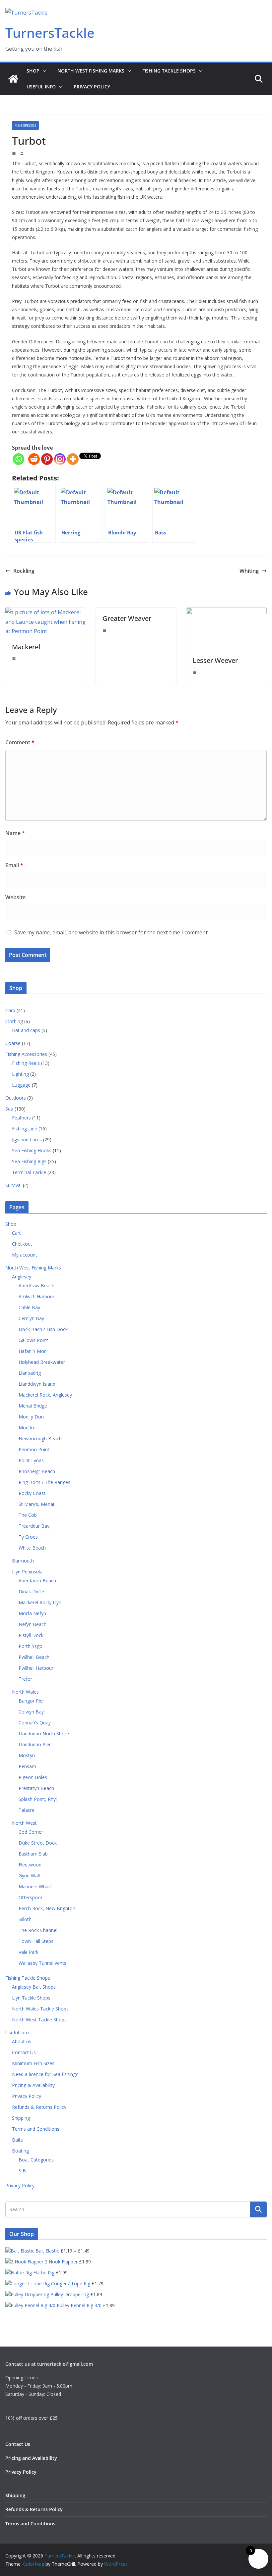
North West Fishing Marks (91, 71)
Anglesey (22, 1277)
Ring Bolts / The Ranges (44, 1482)
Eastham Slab (33, 1854)
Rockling (24, 571)
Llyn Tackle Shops (31, 1998)
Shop (33, 71)
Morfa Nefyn (32, 1613)
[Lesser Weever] (226, 612)
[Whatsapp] (18, 459)
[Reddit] (34, 459)
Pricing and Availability (31, 2458)
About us (22, 2041)
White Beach (32, 1548)
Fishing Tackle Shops (169, 71)
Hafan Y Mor (32, 1351)
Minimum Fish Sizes (33, 2063)
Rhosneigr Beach (37, 1471)
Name (15, 833)
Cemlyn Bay (31, 1318)
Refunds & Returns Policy (39, 2107)
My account (25, 1255)
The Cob (28, 1515)
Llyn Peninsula (27, 1572)
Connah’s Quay (35, 1723)
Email (14, 865)
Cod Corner (31, 1832)
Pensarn (27, 1766)
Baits (17, 2140)
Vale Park (29, 1952)
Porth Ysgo (31, 1646)
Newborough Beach (40, 1438)
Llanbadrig (30, 1373)
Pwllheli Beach (34, 1657)
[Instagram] (60, 459)
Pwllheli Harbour (36, 1668)
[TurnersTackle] (13, 79)
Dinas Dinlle (31, 1591)
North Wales (25, 1692)
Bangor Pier (31, 1701)
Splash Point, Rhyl (38, 1799)
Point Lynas (31, 1460)
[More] (73, 459)
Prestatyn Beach (36, 1788)
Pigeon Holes (33, 1777)
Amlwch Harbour (36, 1296)
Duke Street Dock (38, 1843)
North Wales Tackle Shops (40, 2009)
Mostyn (27, 1755)
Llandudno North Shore (44, 1734)
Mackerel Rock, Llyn (40, 1602)
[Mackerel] (46, 612)
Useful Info (41, 87)
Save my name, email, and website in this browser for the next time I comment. (111, 932)
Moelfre (27, 1428)
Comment (20, 742)
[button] (43, 71)
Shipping (21, 2118)
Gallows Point (33, 1340)
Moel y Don (31, 1417)
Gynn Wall (29, 1876)
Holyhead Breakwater (42, 1362)
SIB (22, 2171)
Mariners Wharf (35, 1886)
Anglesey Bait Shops (34, 1987)
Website (15, 897)
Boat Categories (36, 2160)
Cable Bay (29, 1307)
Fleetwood (30, 1865)
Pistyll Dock (31, 1635)
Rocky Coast (32, 1493)
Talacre (27, 1810)
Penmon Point (34, 1449)
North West (24, 1823)
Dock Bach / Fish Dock (43, 1329)
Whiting (249, 571)
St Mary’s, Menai (36, 1504)
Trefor (25, 1679)
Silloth (25, 1919)
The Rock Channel (38, 1930)
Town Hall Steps (36, 1941)
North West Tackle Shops (39, 2020)
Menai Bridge (33, 1406)
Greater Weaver (127, 618)
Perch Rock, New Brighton (47, 1908)
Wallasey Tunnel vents (42, 1963)
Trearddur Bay (34, 1526)
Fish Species (25, 125)
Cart (16, 1233)
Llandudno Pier (35, 1744)
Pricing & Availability (33, 2085)
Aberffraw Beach (36, 1286)
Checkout (22, 1244)
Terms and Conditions (36, 2129)
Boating (20, 2151)
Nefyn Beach (33, 1624)
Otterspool (30, 1897)
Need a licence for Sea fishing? (45, 2074)
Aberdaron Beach (37, 1581)
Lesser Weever (215, 660)
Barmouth (23, 1561)
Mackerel (26, 647)
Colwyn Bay (31, 1712)
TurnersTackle (50, 33)
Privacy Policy (92, 87)
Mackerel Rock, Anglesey (45, 1395)
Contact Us (24, 2052)
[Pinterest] (47, 459)
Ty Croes (28, 1537)
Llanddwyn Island (37, 1384)
